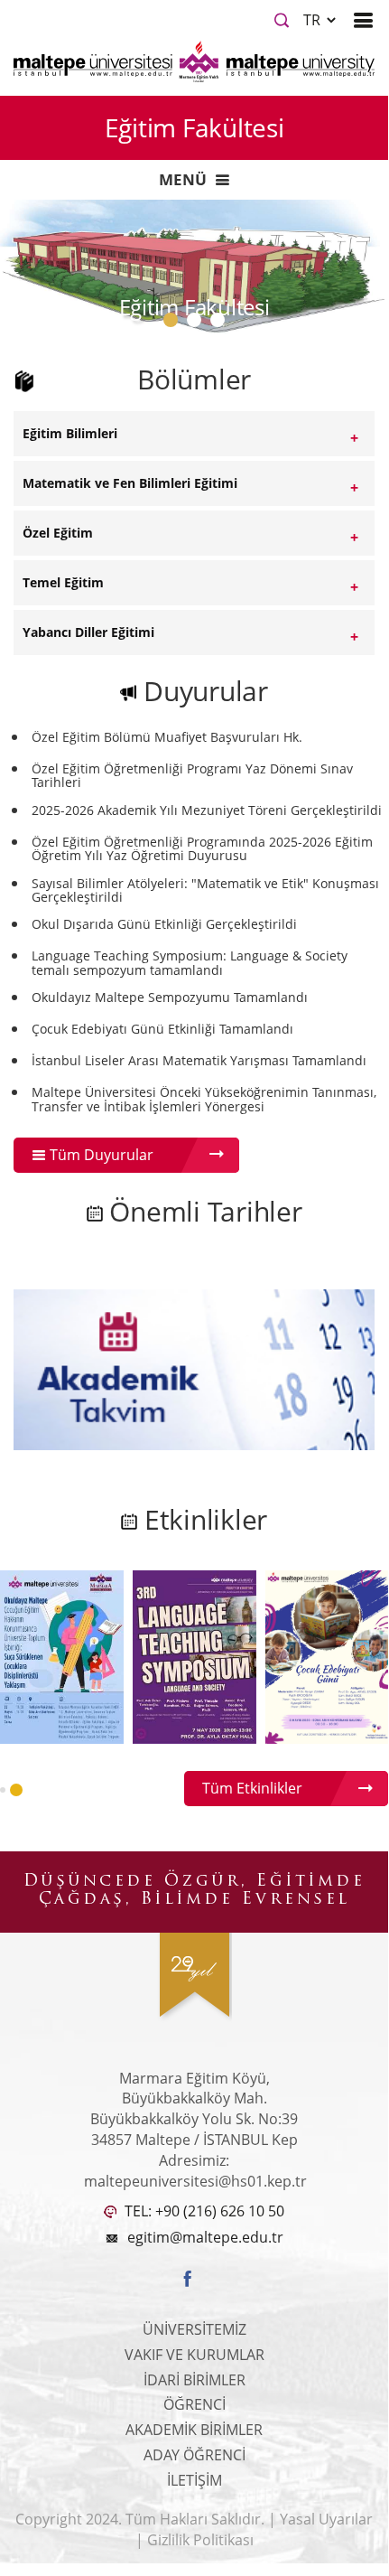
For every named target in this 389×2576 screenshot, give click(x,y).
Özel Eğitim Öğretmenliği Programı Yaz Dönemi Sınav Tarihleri (192, 776)
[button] (3, 1790)
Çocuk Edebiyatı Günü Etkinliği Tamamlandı (162, 1029)
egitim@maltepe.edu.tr (205, 2237)
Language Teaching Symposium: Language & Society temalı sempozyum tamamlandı (190, 963)
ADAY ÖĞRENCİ (194, 2455)
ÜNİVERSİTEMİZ (194, 2329)
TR (314, 20)
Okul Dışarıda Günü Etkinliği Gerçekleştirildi (164, 924)
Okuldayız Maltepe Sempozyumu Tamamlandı (170, 997)
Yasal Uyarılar (326, 2519)
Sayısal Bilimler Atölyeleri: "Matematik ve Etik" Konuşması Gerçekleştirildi (205, 890)
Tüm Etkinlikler (252, 1788)
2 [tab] (198, 324)
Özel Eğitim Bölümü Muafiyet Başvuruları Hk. (167, 737)
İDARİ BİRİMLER (194, 2380)
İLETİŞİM (194, 2480)
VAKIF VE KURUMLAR (194, 2355)
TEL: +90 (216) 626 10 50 (203, 2211)
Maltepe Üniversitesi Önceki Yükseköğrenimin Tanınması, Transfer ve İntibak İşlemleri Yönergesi (204, 1099)
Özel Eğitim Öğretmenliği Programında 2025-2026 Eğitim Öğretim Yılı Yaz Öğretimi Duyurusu (202, 849)
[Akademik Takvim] (194, 1368)
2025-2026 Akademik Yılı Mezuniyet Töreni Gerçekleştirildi (207, 810)
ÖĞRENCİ (194, 2404)
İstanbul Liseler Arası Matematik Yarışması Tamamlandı (199, 1060)
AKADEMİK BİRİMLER (194, 2430)
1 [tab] (174, 324)
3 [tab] (221, 324)
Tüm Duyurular (100, 1155)
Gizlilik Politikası (200, 2540)
